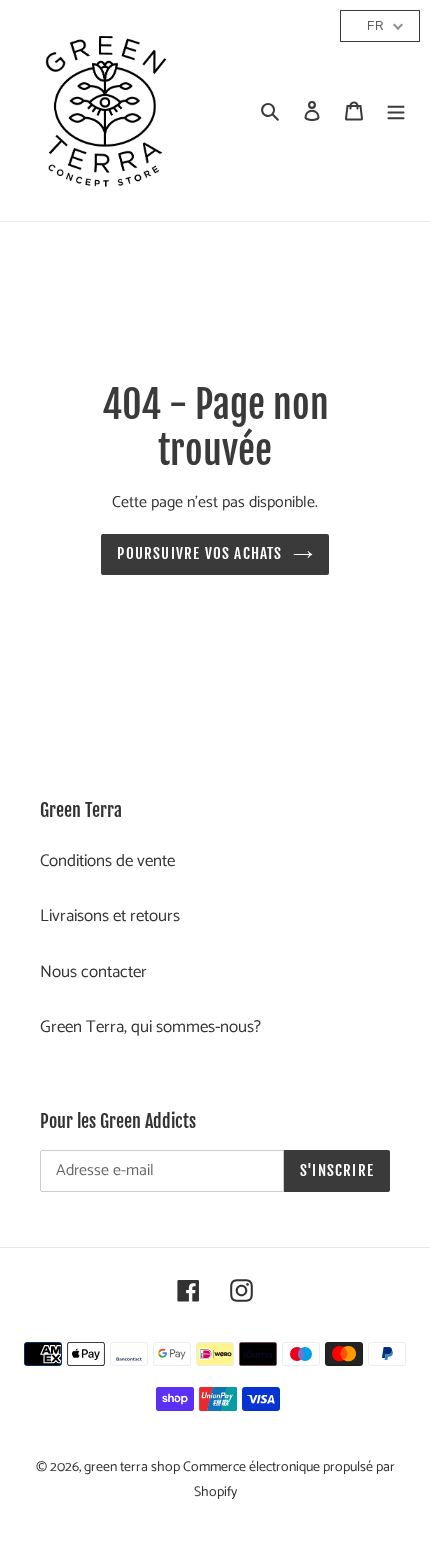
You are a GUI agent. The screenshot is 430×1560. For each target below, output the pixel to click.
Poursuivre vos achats (199, 553)
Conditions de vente (107, 861)
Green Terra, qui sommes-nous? (150, 1027)
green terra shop (133, 1467)
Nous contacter (93, 972)
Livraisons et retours (110, 916)
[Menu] (396, 111)
